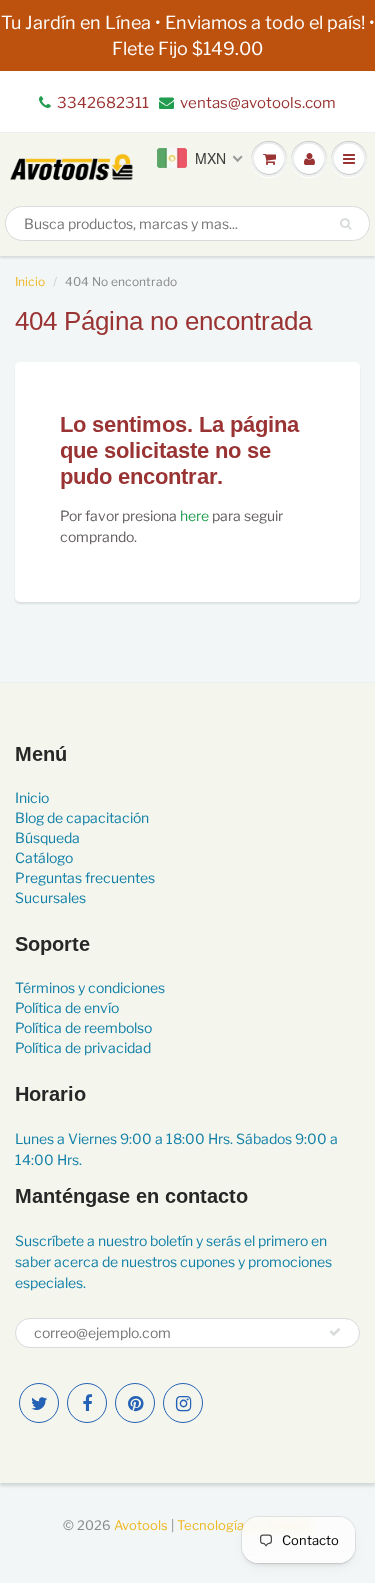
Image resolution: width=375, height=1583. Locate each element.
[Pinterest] (135, 1403)
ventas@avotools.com (258, 103)
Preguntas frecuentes (85, 877)
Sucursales (50, 897)
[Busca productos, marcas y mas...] (345, 224)
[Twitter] (39, 1403)
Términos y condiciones (90, 987)
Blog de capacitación (82, 817)
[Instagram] (183, 1403)
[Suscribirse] (335, 1332)
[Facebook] (87, 1403)
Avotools (141, 1525)
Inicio (30, 281)
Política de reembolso (83, 1027)
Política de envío (67, 1007)
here (194, 515)
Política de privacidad (83, 1047)
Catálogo (44, 857)
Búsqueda (47, 837)
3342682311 (103, 103)
